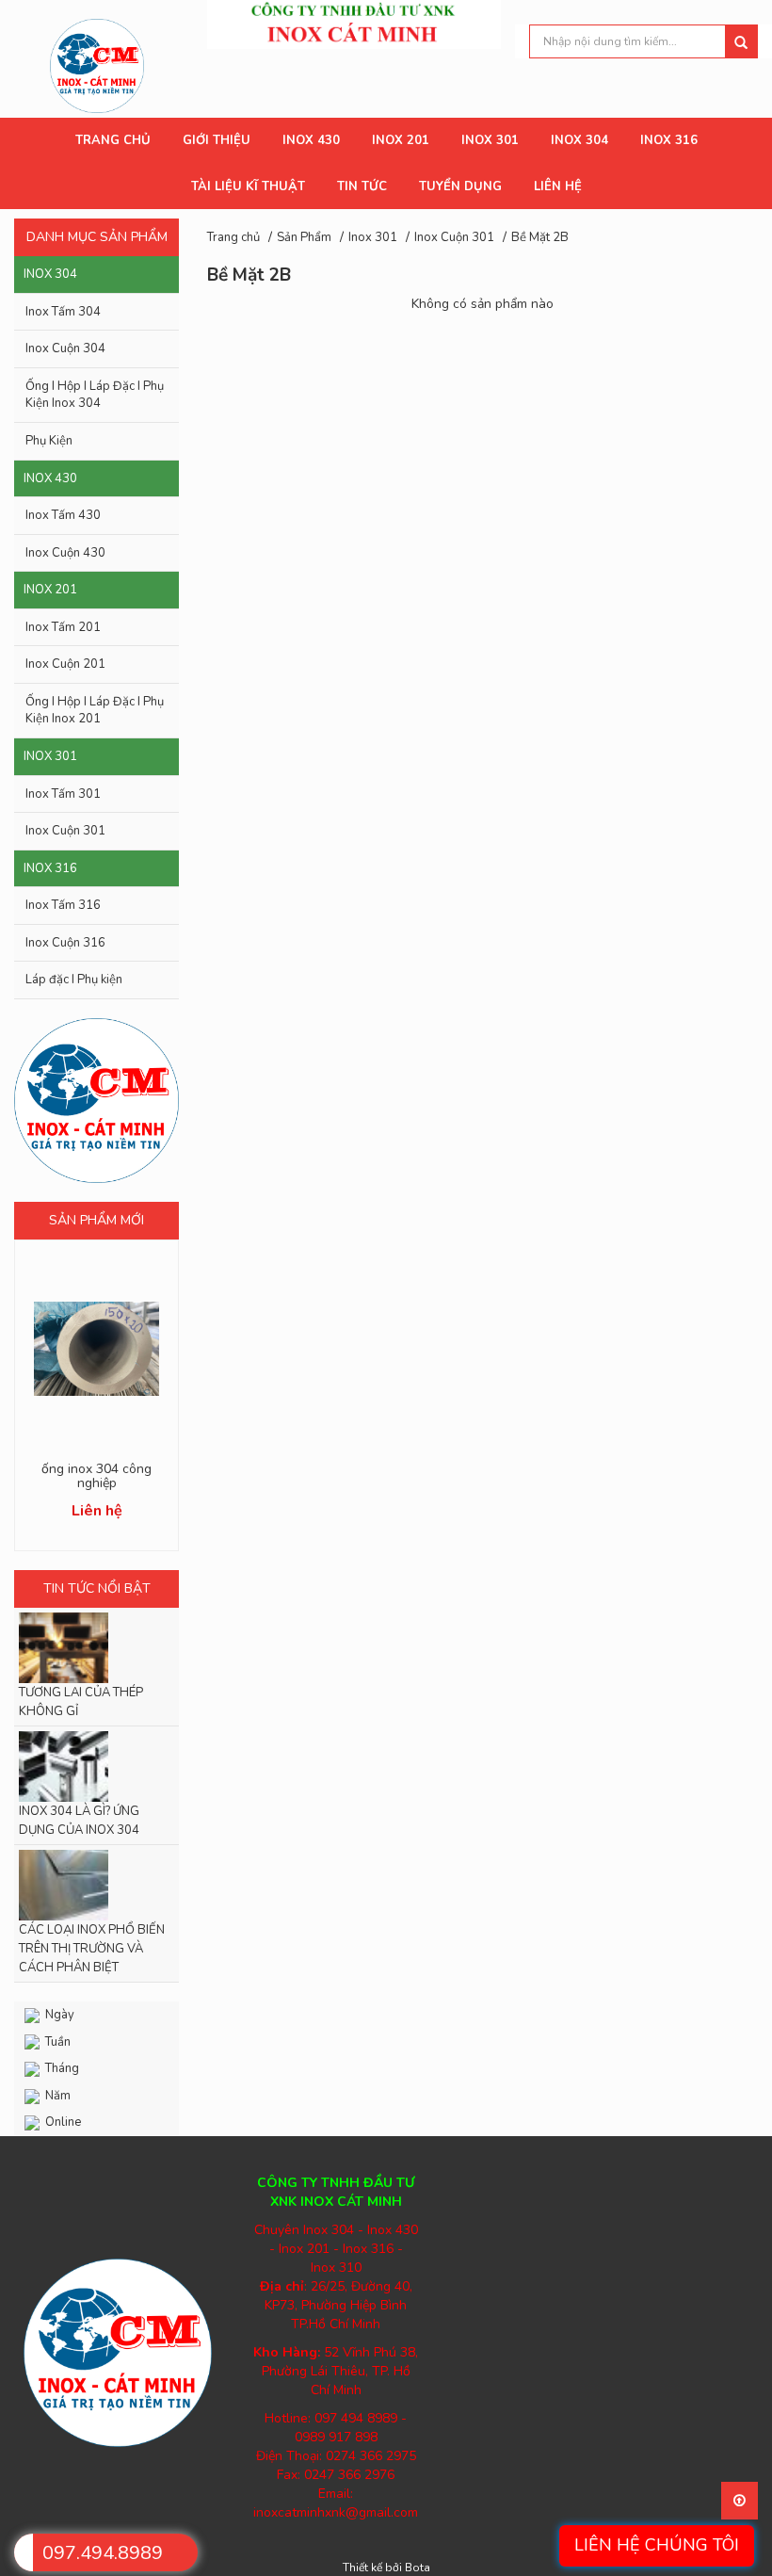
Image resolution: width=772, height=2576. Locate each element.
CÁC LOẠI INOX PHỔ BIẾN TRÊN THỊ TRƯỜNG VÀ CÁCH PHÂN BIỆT (92, 1949)
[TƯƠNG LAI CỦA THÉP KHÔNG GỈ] (96, 1648)
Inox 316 (50, 868)
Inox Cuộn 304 (65, 348)
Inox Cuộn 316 (65, 943)
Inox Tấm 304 (63, 312)
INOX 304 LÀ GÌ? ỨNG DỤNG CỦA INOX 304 (79, 1821)
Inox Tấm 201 (63, 627)
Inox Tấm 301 (63, 794)
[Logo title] (97, 65)
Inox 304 (50, 274)
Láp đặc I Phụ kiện (74, 980)
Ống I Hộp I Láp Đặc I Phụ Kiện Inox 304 (95, 395)
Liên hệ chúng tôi (657, 2545)
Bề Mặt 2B (540, 237)
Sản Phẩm (304, 237)
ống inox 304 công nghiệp (96, 1476)
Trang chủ (233, 237)
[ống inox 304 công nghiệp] (96, 1349)
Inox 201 (50, 590)
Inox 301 (50, 756)
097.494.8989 (103, 2553)
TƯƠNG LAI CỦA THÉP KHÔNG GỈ (81, 1702)
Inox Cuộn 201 (65, 664)
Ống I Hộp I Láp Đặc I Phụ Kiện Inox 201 (95, 711)
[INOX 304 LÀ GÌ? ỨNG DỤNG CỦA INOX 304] (96, 1766)
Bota (418, 2568)
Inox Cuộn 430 (65, 553)
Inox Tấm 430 (63, 515)
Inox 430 (50, 478)
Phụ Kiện (49, 441)
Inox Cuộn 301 (65, 831)
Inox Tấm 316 (63, 905)
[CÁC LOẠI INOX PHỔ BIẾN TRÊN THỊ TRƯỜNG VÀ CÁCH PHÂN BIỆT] (96, 1885)
